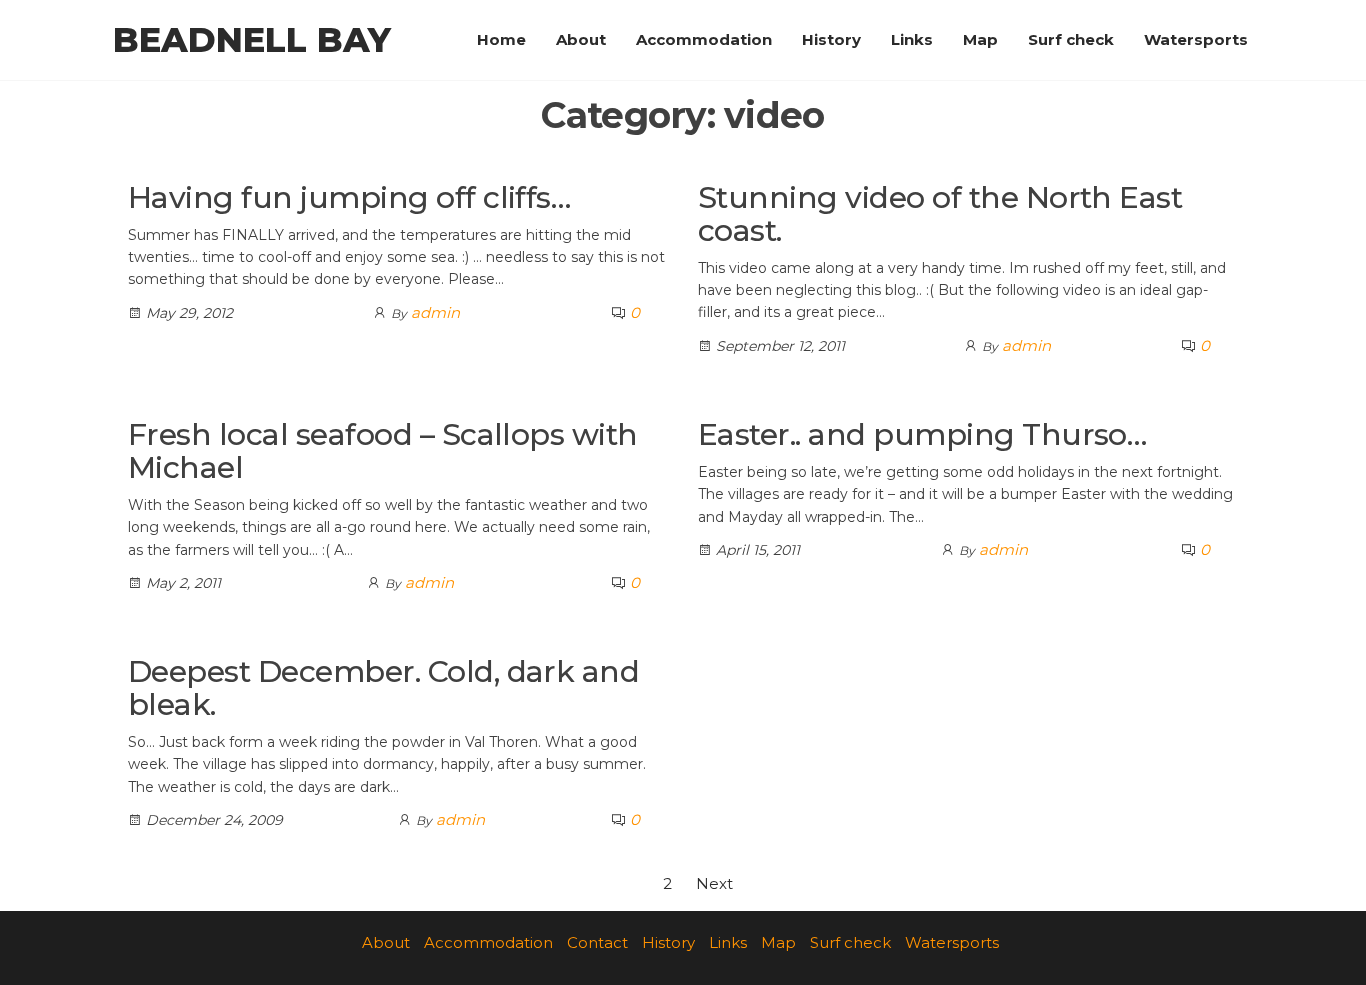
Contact (597, 942)
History (831, 39)
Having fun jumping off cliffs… (349, 197)
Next (714, 883)
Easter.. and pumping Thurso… (922, 434)
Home (501, 39)
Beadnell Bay (252, 40)
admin (435, 312)
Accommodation (704, 39)
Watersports (1196, 39)
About (581, 39)
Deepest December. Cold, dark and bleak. (383, 688)
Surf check (1071, 39)
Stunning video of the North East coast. (940, 214)
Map (980, 39)
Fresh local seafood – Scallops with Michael (383, 451)
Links (912, 39)
